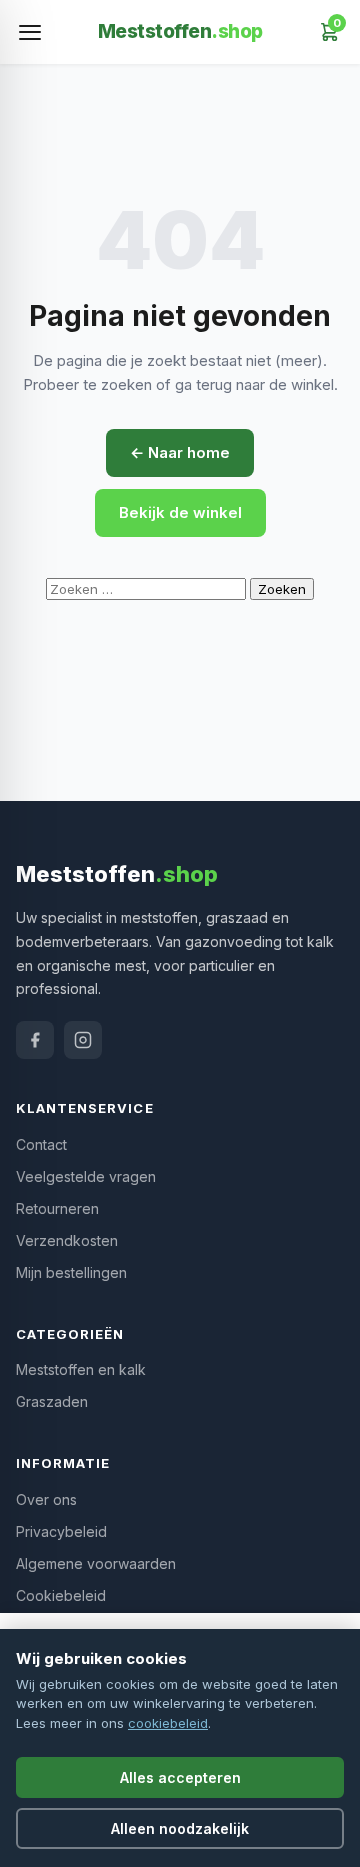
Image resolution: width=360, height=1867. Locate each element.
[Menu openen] (30, 32)
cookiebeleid (168, 1723)
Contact (41, 1144)
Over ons (46, 1499)
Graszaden (52, 1401)
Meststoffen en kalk (81, 1369)
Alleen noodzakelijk (180, 1828)
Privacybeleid (61, 1531)
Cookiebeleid (61, 1595)
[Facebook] (35, 1040)
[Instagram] (83, 1040)
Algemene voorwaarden (96, 1563)
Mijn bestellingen (71, 1272)
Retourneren (57, 1208)
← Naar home (180, 452)
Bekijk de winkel (180, 512)
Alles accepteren (180, 1777)
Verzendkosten (67, 1240)
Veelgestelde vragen (86, 1176)
